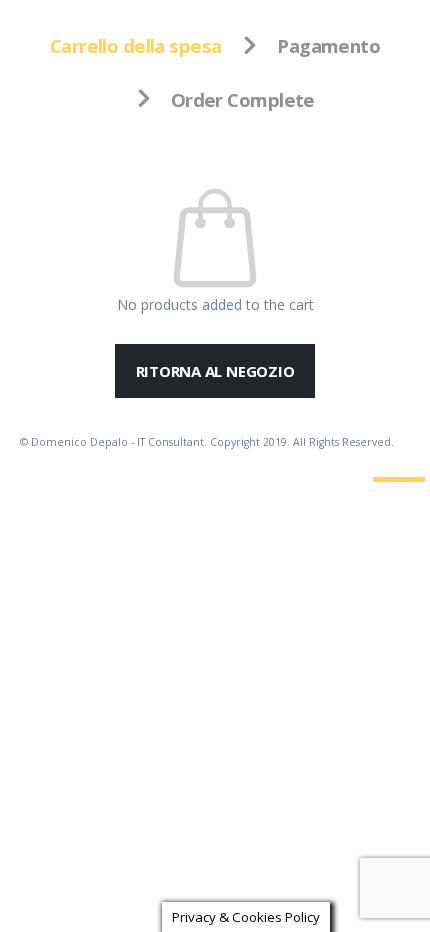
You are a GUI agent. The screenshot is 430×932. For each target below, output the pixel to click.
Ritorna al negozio (215, 371)
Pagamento (328, 45)
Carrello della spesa (136, 45)
